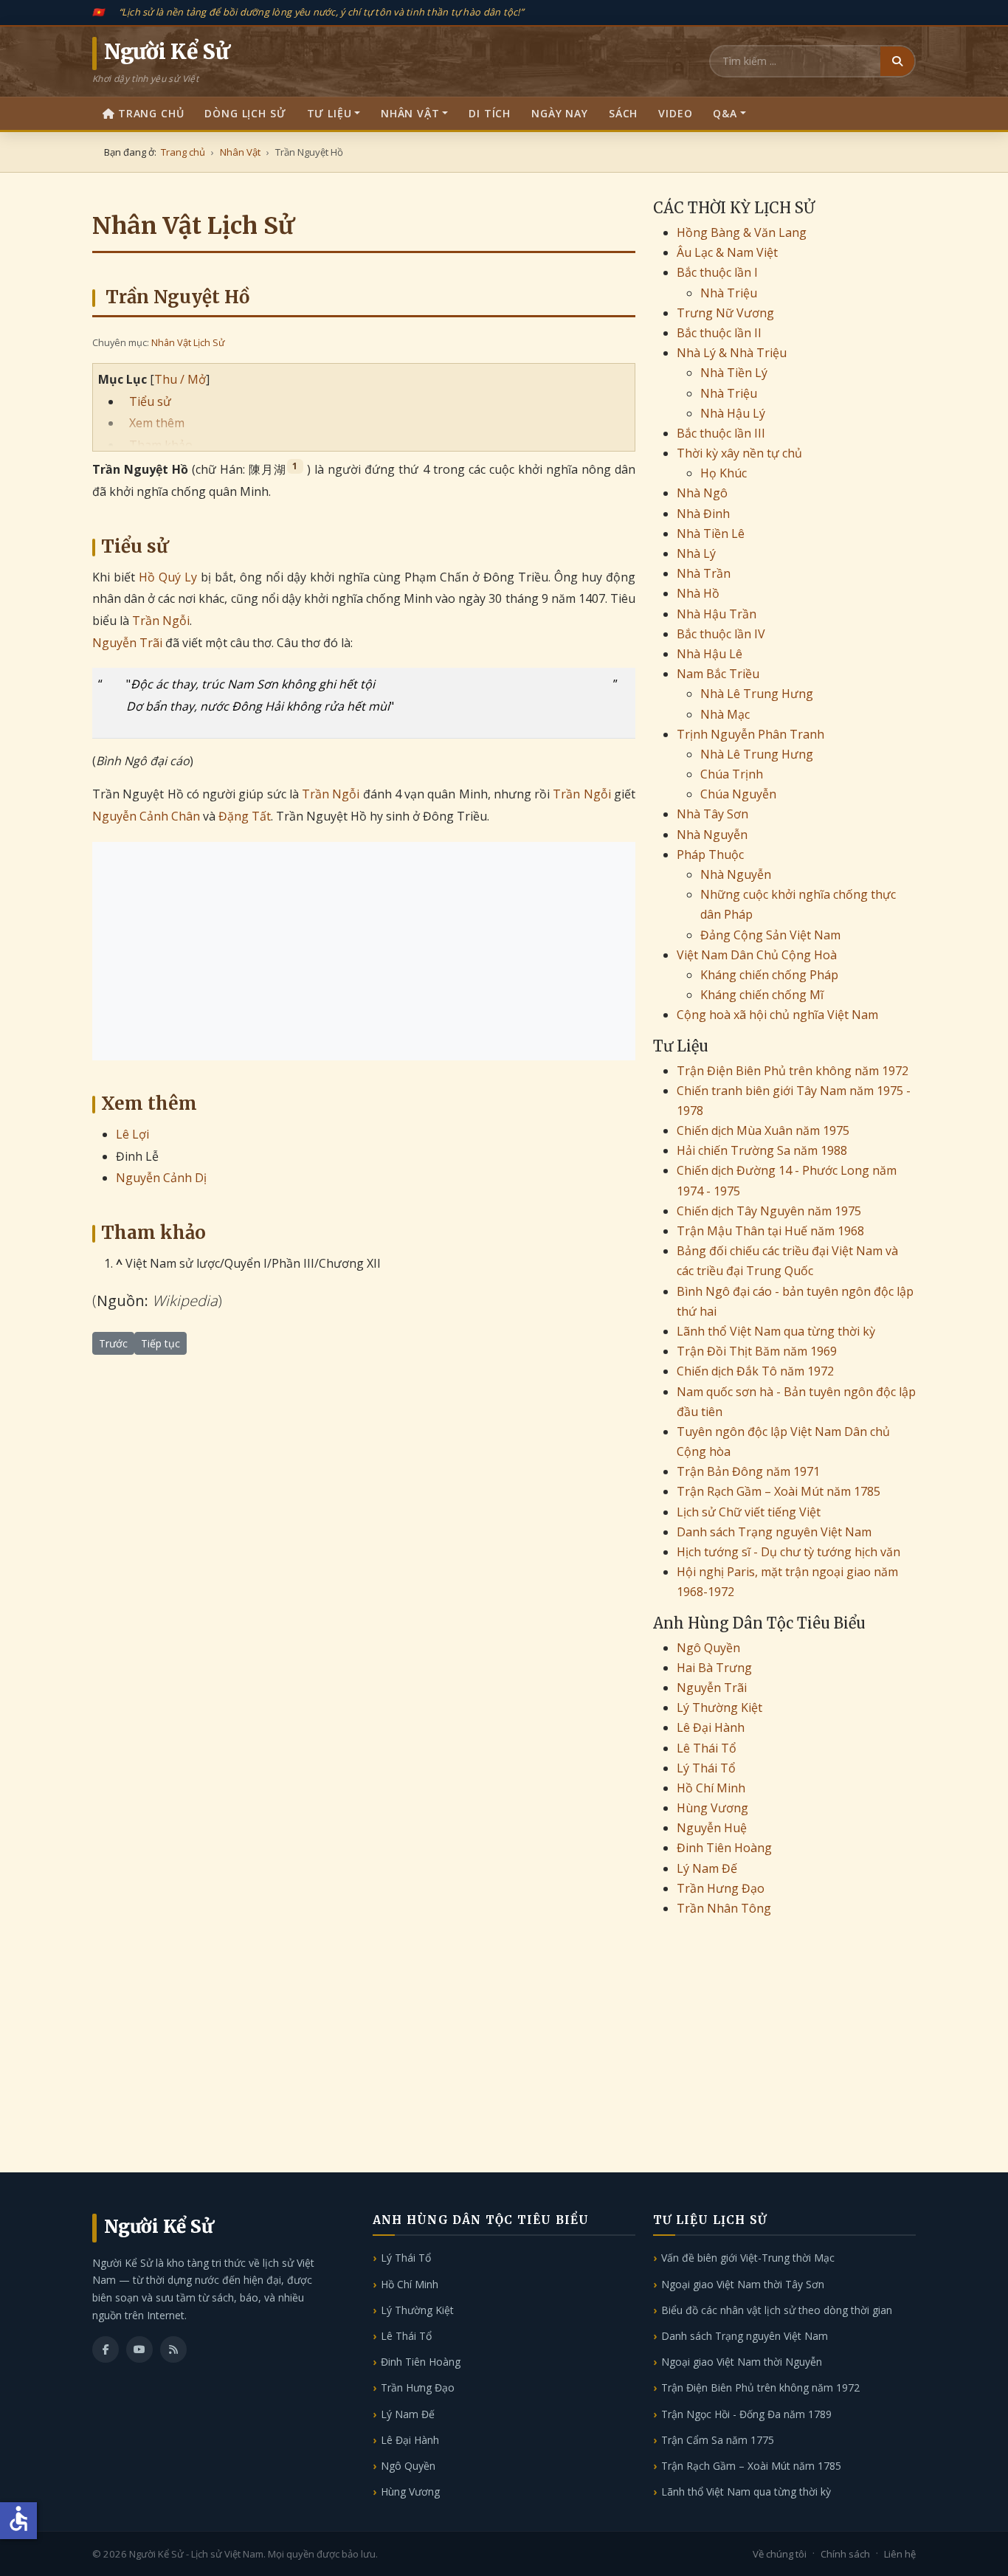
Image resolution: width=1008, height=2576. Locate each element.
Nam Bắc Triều (718, 674)
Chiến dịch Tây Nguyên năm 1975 (769, 1211)
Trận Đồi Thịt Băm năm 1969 (757, 1351)
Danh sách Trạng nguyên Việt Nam (774, 1532)
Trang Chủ (151, 113)
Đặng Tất (245, 816)
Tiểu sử (150, 401)
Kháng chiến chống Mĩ (762, 995)
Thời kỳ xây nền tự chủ (739, 453)
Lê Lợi (132, 1134)
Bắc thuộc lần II (719, 333)
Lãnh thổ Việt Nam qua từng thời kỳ (776, 1331)
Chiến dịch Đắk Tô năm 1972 (755, 1371)
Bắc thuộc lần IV (721, 634)
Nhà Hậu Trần (717, 614)
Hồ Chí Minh (711, 1788)
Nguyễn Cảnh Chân (146, 816)
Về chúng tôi (780, 2554)
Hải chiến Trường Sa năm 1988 (762, 1150)
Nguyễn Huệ (712, 1828)
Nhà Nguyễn (712, 835)
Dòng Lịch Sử (245, 113)
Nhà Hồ (698, 593)
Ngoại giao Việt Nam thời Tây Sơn (743, 2284)
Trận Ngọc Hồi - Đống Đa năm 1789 (746, 2414)
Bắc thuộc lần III (721, 433)
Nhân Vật (410, 113)
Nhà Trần (704, 573)
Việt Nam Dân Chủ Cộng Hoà (757, 955)
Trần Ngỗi (161, 621)
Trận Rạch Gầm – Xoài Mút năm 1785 (779, 1491)
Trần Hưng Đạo (721, 1888)
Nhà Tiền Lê (711, 533)
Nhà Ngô (702, 493)
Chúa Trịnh (732, 774)
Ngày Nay (560, 113)
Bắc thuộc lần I (717, 272)
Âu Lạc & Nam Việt (727, 252)
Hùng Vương (712, 1808)
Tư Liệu (329, 113)
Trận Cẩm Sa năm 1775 (718, 2440)
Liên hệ (900, 2554)
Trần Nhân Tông (724, 1908)
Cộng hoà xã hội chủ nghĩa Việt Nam (777, 1015)
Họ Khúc (724, 473)
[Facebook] (106, 2349)
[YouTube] (139, 2349)
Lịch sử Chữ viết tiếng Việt (749, 1512)
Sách (623, 113)
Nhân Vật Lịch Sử (188, 342)
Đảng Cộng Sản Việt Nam (770, 935)
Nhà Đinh (703, 514)
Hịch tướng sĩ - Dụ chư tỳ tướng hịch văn (788, 1552)
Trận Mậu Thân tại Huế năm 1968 (770, 1231)
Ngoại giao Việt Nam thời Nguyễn (742, 2362)
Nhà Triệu (729, 293)
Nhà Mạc (725, 714)
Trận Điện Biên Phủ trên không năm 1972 (793, 1071)
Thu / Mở (180, 379)
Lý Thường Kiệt (719, 1707)
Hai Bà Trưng (714, 1668)
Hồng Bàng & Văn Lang (742, 232)
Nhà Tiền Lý (734, 373)
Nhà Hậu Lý (733, 413)
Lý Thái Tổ (706, 1768)
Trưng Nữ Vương (725, 313)
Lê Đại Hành (711, 1727)
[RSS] (173, 2349)
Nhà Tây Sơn (712, 814)
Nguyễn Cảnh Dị (161, 1178)
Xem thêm (157, 423)
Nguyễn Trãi (127, 643)
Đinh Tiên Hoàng (724, 1848)
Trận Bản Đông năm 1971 (748, 1471)
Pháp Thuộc (710, 854)
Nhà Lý (696, 553)
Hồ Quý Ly (168, 577)
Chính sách (845, 2554)
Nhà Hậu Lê (710, 654)
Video (675, 113)
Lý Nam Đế (707, 1868)
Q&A (725, 113)
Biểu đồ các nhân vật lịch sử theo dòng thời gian (777, 2310)
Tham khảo (161, 445)
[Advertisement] (364, 951)
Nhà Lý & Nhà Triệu (732, 353)
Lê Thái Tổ (707, 1748)
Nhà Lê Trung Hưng (757, 694)
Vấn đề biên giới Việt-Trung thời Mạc (748, 2258)
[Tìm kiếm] (897, 61)
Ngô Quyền (708, 1648)
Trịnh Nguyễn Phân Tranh (750, 734)
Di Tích (490, 113)
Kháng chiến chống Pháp (769, 975)
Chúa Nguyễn (738, 794)
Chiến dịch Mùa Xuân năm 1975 (763, 1130)
